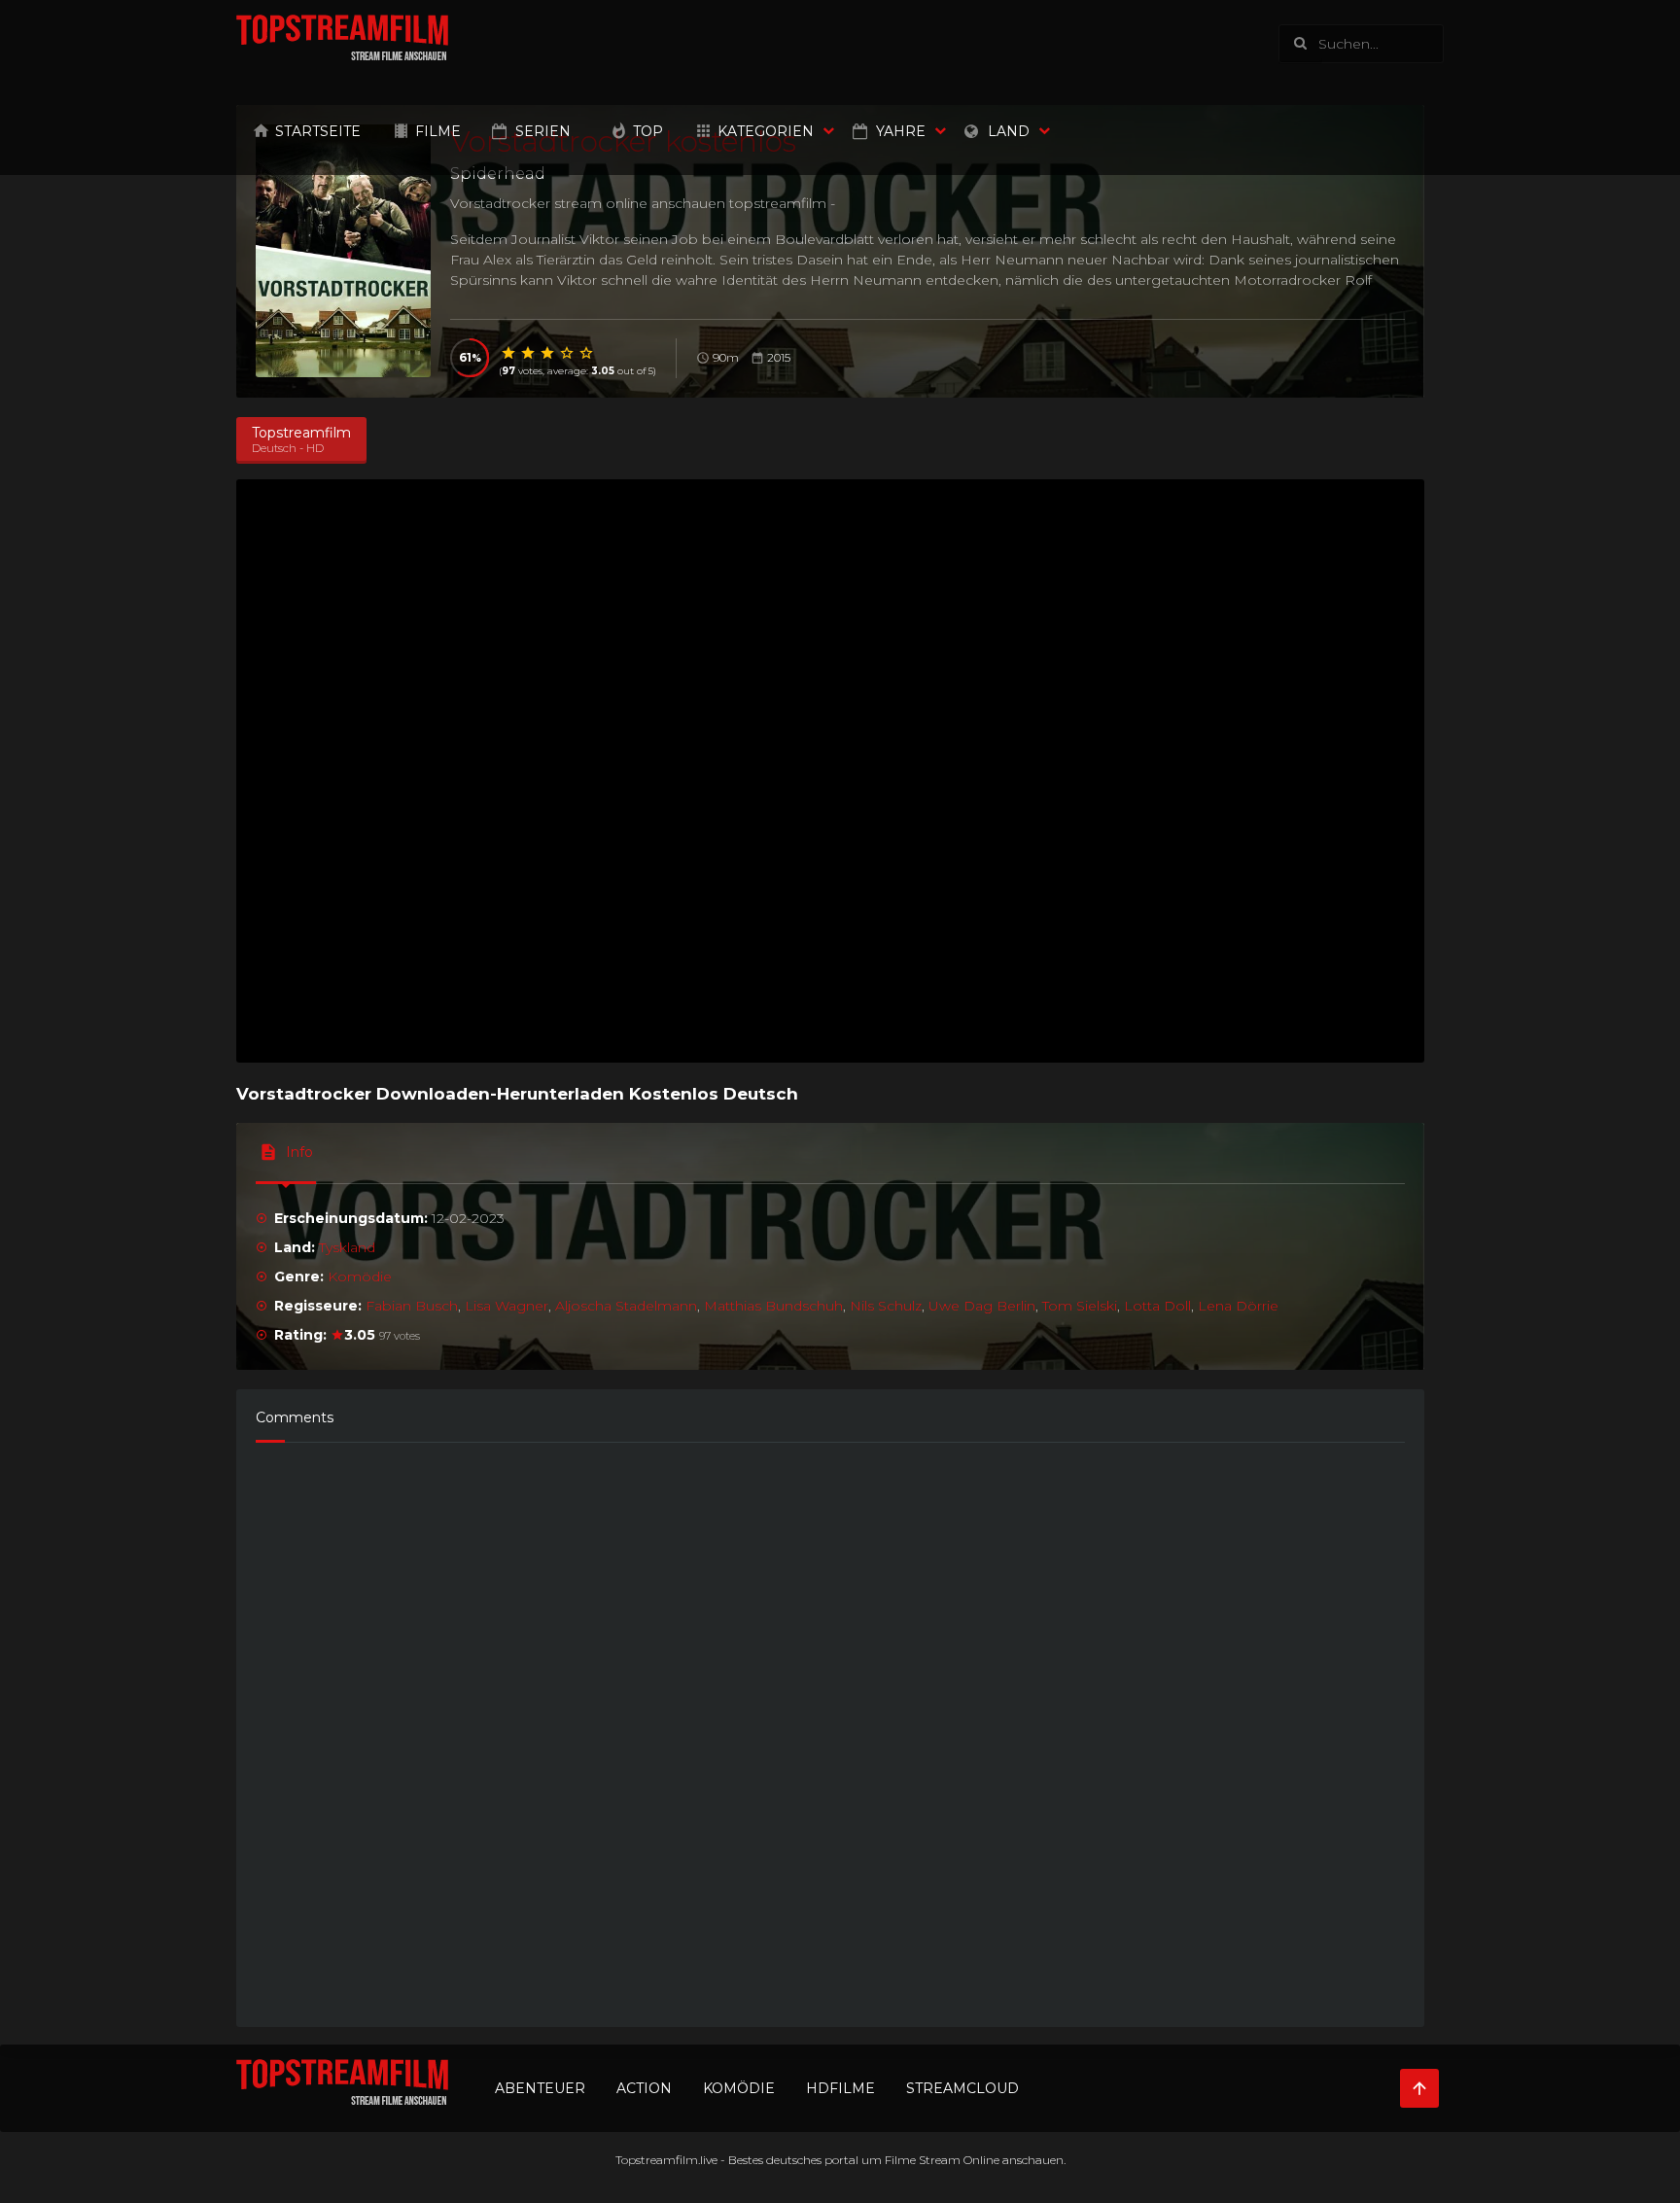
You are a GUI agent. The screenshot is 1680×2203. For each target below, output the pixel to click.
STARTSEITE (318, 131)
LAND (1009, 131)
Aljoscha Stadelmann (626, 1306)
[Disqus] (830, 1726)
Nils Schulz (886, 1306)
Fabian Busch (412, 1306)
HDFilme (840, 2088)
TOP (648, 131)
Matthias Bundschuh (773, 1306)
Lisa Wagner (507, 1306)
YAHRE (901, 131)
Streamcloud (962, 2088)
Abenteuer (540, 2088)
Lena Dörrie (1238, 1306)
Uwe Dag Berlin (982, 1306)
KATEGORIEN (766, 131)
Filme (438, 131)
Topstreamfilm (657, 2160)
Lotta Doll (1157, 1306)
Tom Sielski (1080, 1306)
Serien (543, 131)
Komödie (360, 1276)
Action (644, 2088)
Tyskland (347, 1247)
